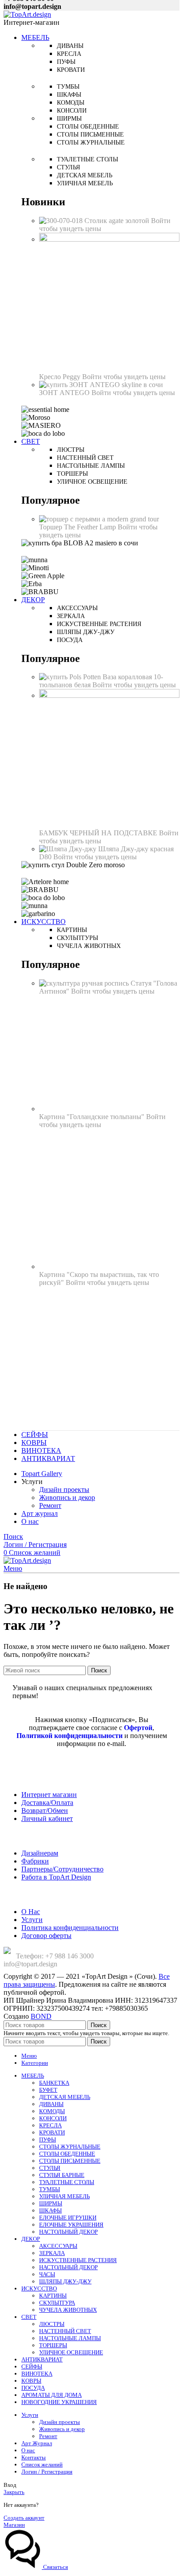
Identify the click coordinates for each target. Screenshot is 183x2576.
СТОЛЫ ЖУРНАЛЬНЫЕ (70, 2147)
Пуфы (66, 62)
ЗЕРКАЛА (52, 2253)
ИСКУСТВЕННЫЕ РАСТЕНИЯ (78, 2260)
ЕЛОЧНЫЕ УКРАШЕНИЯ (71, 2225)
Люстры (71, 450)
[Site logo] (27, 14)
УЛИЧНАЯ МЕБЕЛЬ (64, 2196)
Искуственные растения (99, 624)
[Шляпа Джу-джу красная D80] (69, 849)
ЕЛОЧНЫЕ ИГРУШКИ (68, 2218)
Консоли (72, 111)
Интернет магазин (49, 1795)
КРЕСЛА (50, 2125)
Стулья (68, 167)
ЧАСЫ (47, 2274)
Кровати (71, 70)
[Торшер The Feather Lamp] (99, 519)
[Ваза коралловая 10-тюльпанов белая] (71, 677)
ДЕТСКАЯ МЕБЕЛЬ (65, 2097)
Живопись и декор (67, 1497)
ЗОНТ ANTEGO (65, 393)
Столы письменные (90, 135)
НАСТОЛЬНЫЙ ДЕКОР (68, 2232)
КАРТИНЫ (53, 2296)
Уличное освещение (92, 482)
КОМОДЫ (52, 2111)
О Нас (31, 1912)
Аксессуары (77, 608)
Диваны (70, 46)
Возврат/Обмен (45, 1811)
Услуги (32, 1920)
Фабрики (35, 1861)
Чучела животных (89, 946)
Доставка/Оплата (47, 1803)
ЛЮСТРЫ (52, 2324)
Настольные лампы (91, 466)
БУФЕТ (48, 2090)
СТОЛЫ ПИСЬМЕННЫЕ (70, 2161)
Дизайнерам (40, 1853)
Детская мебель (85, 175)
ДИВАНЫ (51, 2104)
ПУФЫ (48, 2139)
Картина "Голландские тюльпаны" (93, 1117)
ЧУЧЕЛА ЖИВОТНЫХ (68, 2310)
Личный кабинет (47, 1818)
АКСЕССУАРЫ (58, 2246)
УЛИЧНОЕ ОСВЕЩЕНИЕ (71, 2352)
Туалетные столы (88, 159)
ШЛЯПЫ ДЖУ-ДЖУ (65, 2281)
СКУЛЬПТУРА (57, 2303)
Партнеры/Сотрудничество (62, 1869)
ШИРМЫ (51, 2203)
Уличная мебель (85, 183)
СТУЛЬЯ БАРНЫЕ (62, 2175)
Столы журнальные (91, 143)
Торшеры (72, 474)
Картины (72, 930)
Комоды (71, 103)
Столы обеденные (88, 127)
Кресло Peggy (61, 377)
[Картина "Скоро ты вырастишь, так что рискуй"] (109, 1266)
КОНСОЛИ (53, 2118)
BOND (41, 2016)
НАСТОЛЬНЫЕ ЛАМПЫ (70, 2338)
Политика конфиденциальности (70, 1928)
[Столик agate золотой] (62, 221)
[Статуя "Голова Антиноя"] (85, 983)
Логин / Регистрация (47, 2472)
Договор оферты (46, 1936)
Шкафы (69, 95)
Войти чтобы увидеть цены (124, 377)
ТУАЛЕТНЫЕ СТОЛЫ (67, 2182)
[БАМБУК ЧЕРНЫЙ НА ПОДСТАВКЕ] (109, 695)
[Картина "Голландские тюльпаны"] (109, 1109)
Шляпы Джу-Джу (86, 632)
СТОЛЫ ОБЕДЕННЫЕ (67, 2154)
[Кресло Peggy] (109, 239)
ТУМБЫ (50, 2189)
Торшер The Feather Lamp (78, 527)
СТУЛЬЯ (50, 2168)
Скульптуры (78, 938)
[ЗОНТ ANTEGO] (101, 385)
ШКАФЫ (50, 2210)
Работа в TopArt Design (56, 1877)
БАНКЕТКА (54, 2083)
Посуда (70, 640)
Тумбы (68, 87)
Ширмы (69, 119)
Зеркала (71, 616)
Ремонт (50, 1505)
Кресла (69, 54)
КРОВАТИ (52, 2132)
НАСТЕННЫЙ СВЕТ (65, 2331)
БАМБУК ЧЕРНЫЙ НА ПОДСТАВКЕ (99, 833)
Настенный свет (85, 458)
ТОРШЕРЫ (53, 2345)
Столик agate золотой (118, 221)
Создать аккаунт (24, 2518)
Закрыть (14, 2492)
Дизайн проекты (64, 1490)
